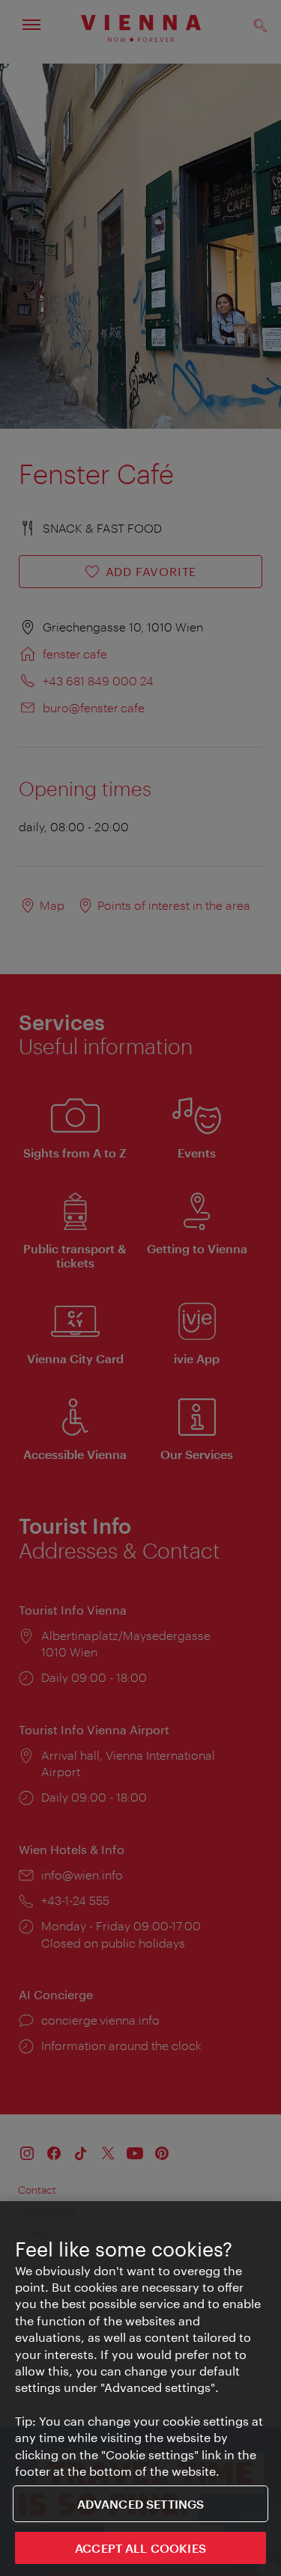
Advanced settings (141, 2504)
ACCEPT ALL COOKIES (140, 2548)
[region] (140, 2389)
